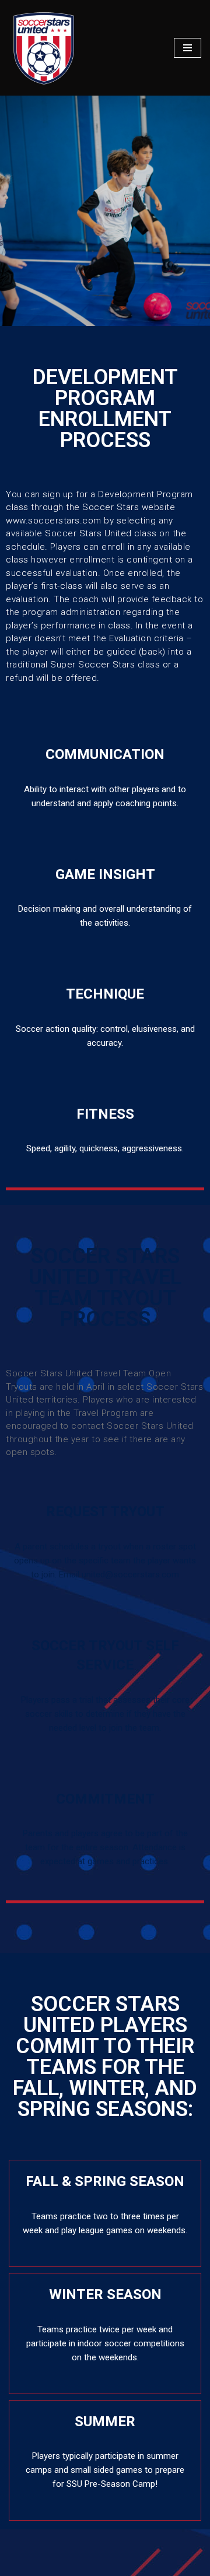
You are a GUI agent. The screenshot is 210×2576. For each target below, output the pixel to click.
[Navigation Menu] (188, 48)
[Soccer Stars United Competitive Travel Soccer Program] (44, 48)
